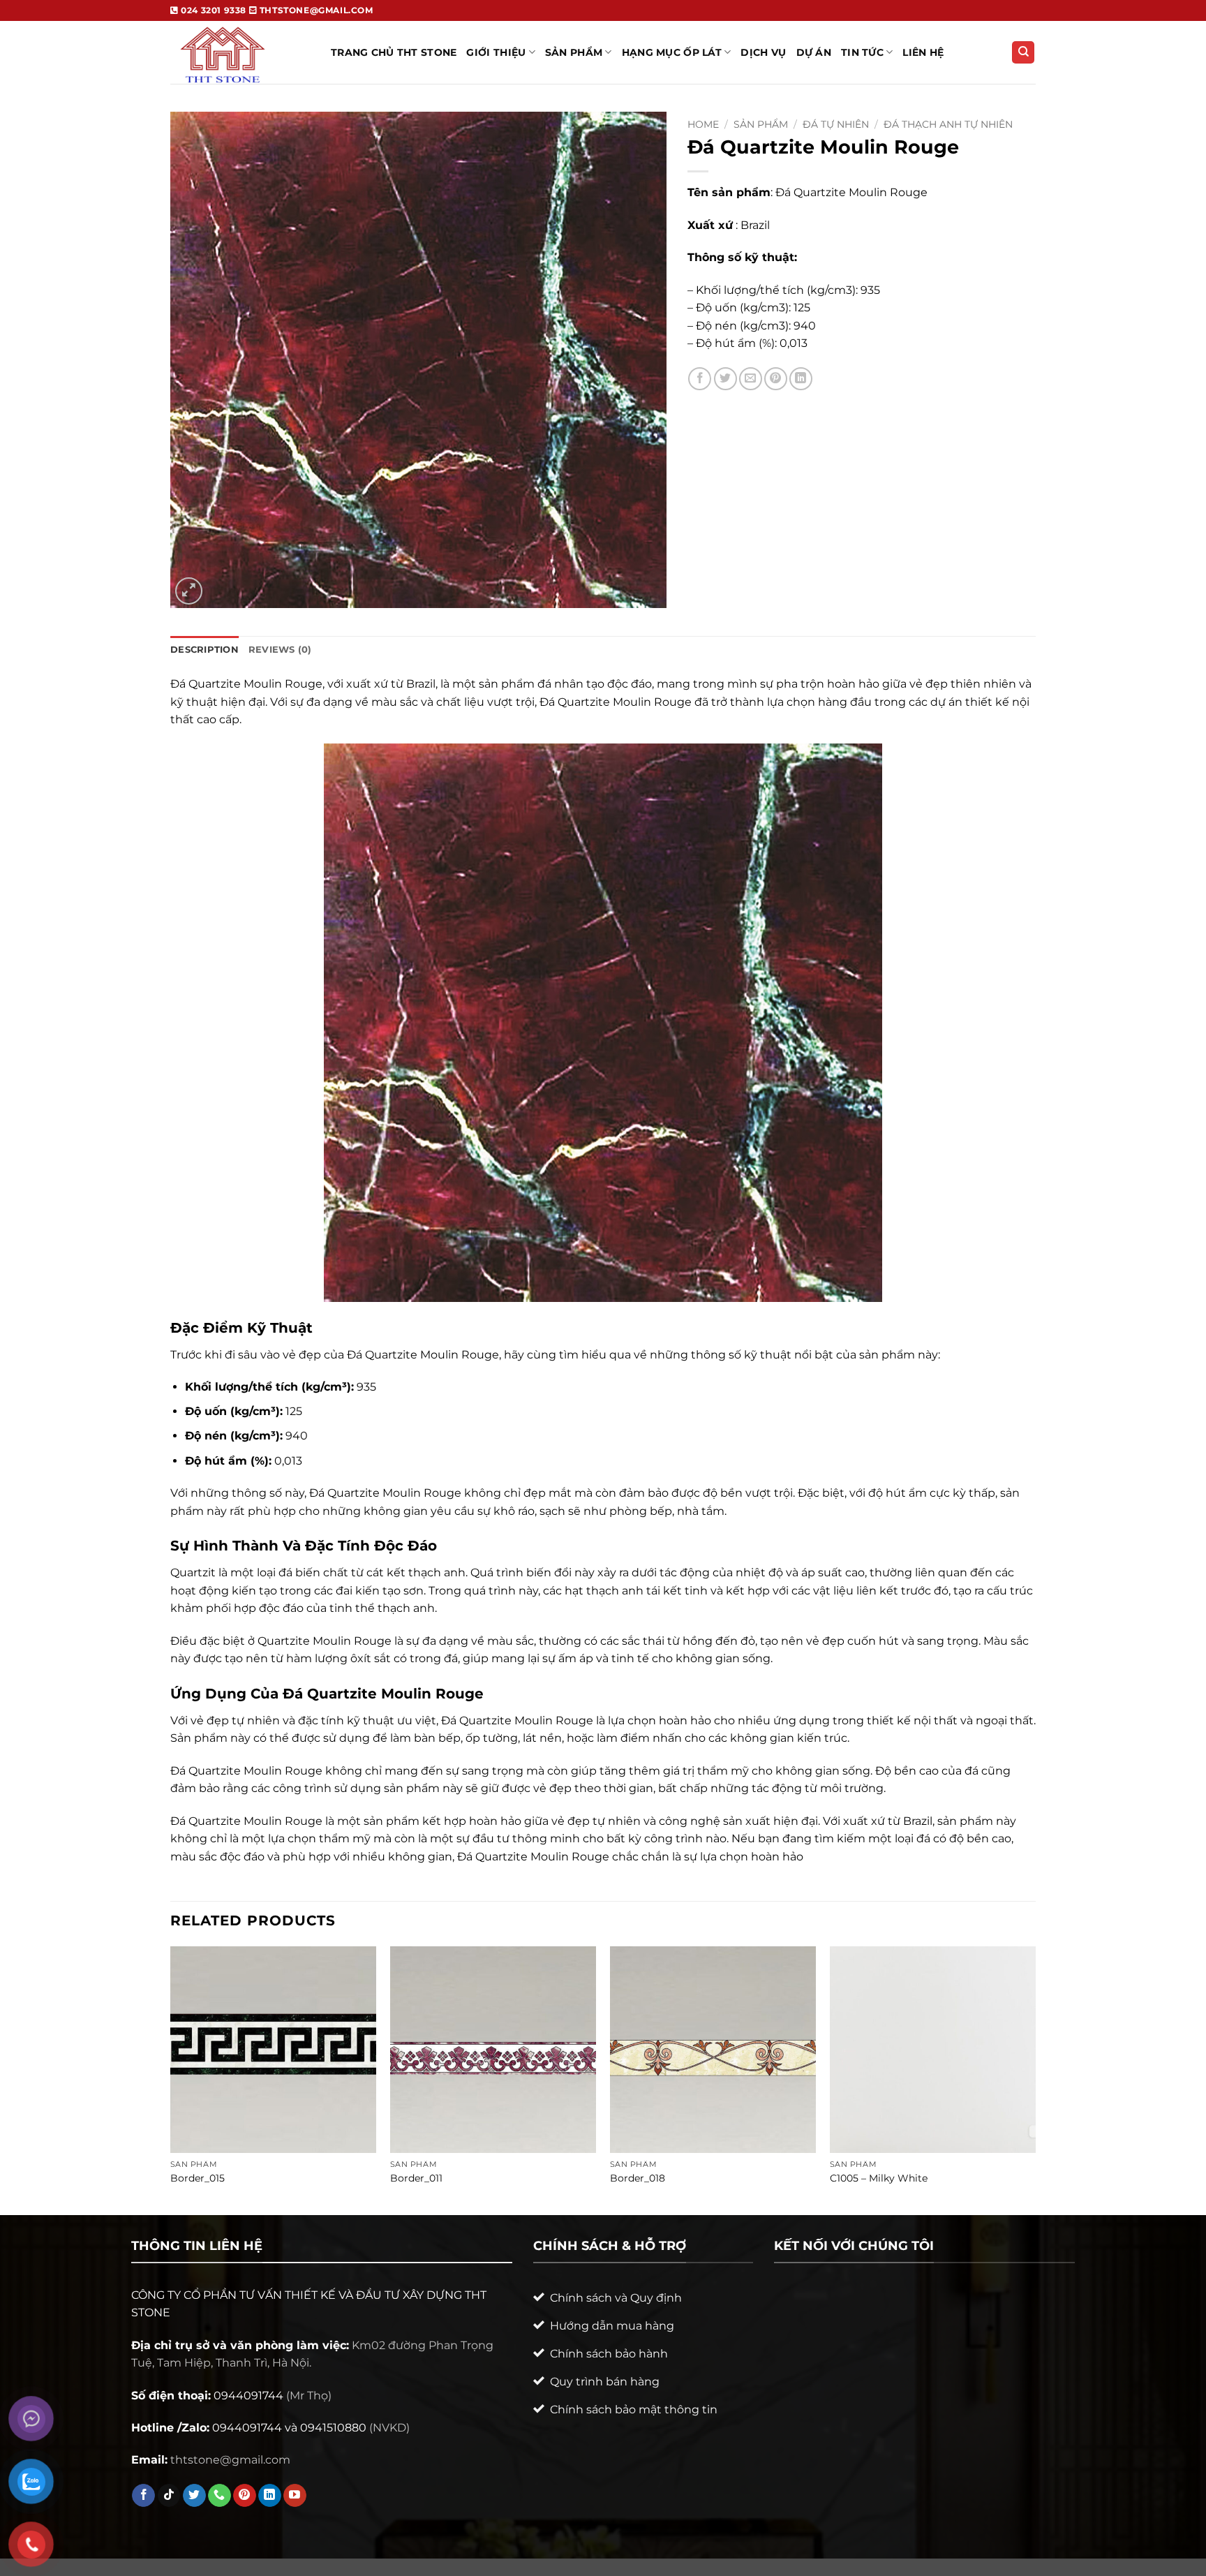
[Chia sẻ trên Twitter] (725, 379)
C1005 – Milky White (879, 2178)
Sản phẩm (761, 124)
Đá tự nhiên (836, 124)
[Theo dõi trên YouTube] (295, 2496)
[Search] (1023, 53)
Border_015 (198, 2178)
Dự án (814, 52)
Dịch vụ (763, 52)
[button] (189, 591)
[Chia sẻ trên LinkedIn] (801, 379)
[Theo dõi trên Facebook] (143, 2496)
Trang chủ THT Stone (394, 52)
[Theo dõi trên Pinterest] (245, 2496)
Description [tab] (204, 650)
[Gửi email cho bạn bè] (751, 379)
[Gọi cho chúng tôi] (219, 2496)
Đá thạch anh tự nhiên (948, 124)
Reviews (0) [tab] (280, 650)
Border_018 (638, 2178)
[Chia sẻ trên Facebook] (700, 379)
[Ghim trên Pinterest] (776, 379)
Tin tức (862, 52)
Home (703, 124)
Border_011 (416, 2178)
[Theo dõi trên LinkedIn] (270, 2496)
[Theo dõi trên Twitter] (194, 2496)
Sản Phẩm (574, 52)
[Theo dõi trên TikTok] (169, 2496)
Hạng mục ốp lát (672, 52)
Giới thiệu (496, 52)
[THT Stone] (240, 52)
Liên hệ (923, 52)
